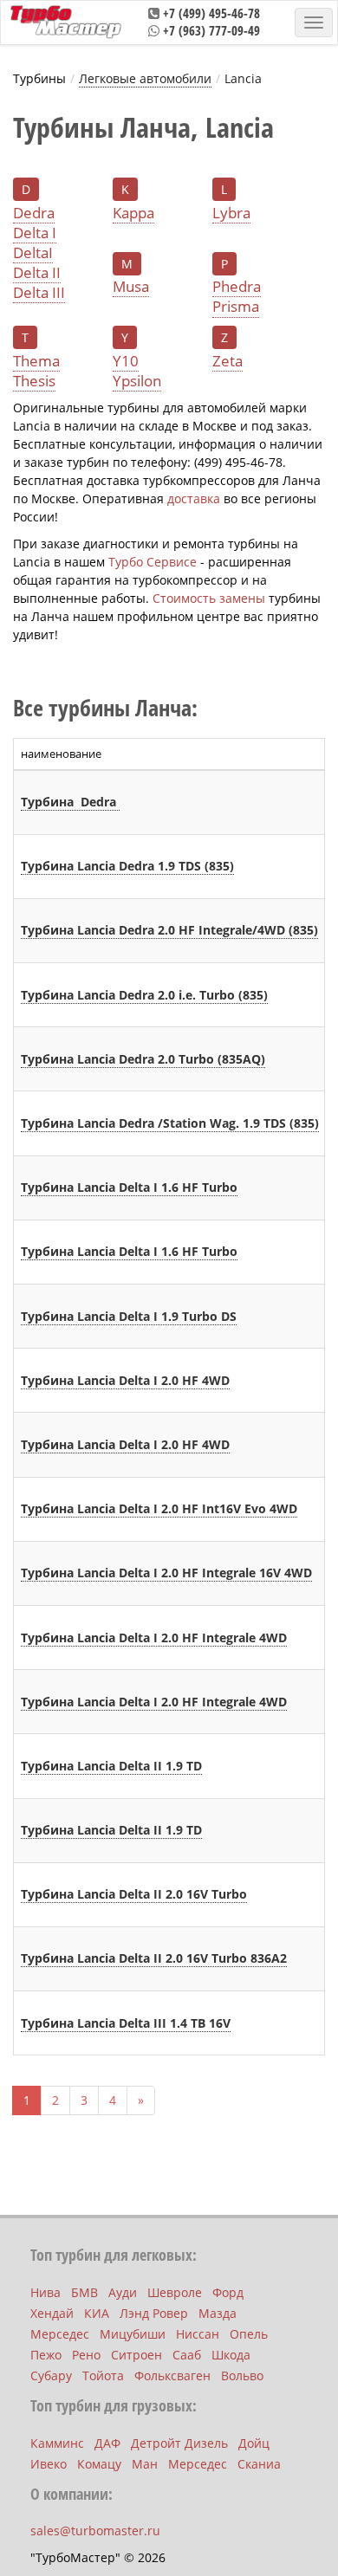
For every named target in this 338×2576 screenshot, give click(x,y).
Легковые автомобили (145, 78)
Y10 (126, 361)
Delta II (37, 273)
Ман (145, 2464)
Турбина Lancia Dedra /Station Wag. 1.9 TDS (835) (170, 1123)
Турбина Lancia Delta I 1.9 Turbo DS (129, 1316)
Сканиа (259, 2464)
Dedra (34, 213)
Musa (131, 287)
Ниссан (198, 2334)
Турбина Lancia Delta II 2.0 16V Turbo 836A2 (154, 1958)
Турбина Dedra (70, 802)
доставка (194, 498)
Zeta (227, 361)
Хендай (52, 2313)
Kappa (133, 213)
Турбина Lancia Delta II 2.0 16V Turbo (134, 1894)
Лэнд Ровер (154, 2313)
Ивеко (49, 2464)
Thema (36, 361)
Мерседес (60, 2334)
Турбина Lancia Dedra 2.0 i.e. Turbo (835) (144, 995)
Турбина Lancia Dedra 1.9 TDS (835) (127, 866)
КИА (97, 2313)
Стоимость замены (209, 598)
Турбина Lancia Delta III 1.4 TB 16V (126, 2023)
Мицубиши (133, 2334)
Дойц (254, 2443)
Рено (86, 2355)
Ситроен (136, 2355)
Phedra (237, 287)
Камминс (57, 2443)
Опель (249, 2334)
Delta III (39, 293)
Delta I (35, 233)
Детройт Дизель (179, 2443)
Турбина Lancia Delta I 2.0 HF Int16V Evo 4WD (159, 1508)
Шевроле (175, 2292)
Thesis (34, 381)
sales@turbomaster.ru (95, 2531)
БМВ (84, 2292)
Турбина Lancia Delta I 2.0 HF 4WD (125, 1380)
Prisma (236, 307)
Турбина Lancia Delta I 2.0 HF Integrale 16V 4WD (166, 1573)
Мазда (218, 2313)
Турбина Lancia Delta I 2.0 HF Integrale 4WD (154, 1638)
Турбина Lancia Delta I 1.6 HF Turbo (129, 1187)
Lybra (231, 213)
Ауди (123, 2292)
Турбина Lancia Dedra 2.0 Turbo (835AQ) (143, 1059)
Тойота (103, 2375)
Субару (51, 2375)
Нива (45, 2292)
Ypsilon (137, 381)
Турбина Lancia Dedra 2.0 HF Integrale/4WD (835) (169, 930)
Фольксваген (172, 2375)
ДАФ (107, 2443)
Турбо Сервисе (153, 562)
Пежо (46, 2355)
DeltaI (33, 253)
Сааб (187, 2355)
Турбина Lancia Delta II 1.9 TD (111, 1766)
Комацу (99, 2464)
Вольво (242, 2375)
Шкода (231, 2355)
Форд (228, 2292)
